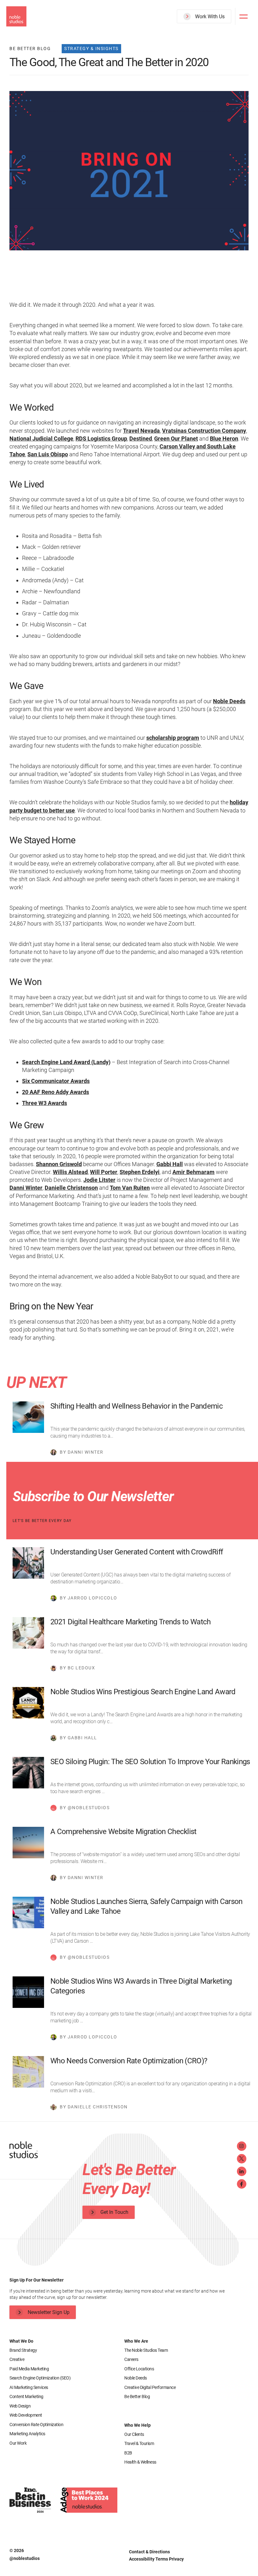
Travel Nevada (141, 431)
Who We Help (137, 2425)
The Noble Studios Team (146, 2350)
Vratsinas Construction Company (204, 431)
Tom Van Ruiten (130, 1188)
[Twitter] (242, 2159)
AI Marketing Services (29, 2387)
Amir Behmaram (193, 1172)
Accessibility (142, 2559)
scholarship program (173, 738)
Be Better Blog (137, 2396)
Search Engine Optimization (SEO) (40, 2378)
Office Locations (139, 2369)
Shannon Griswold (59, 1164)
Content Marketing (26, 2396)
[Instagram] (242, 2146)
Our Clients (134, 2434)
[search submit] (223, 40)
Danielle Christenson (71, 1188)
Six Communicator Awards (56, 1081)
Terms (162, 2559)
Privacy (176, 2559)
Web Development (26, 2415)
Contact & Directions (149, 2552)
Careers (131, 2359)
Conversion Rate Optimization (36, 2425)
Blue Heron (224, 439)
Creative (17, 2359)
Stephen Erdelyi (140, 1172)
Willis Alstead (70, 1172)
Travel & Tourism (139, 2443)
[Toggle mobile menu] (244, 16)
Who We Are (136, 2341)
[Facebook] (242, 2184)
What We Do (21, 2341)
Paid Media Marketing (29, 2369)
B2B (128, 2453)
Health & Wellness (140, 2462)
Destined (141, 439)
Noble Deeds (229, 701)
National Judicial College (41, 439)
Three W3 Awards (45, 1103)
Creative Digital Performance (150, 2387)
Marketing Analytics (27, 2434)
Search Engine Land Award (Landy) (66, 1062)
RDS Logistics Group (101, 439)
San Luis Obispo (48, 454)
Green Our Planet (176, 439)
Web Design (20, 2406)
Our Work (18, 2443)
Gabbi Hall (170, 1164)
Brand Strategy (23, 2350)
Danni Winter (26, 1188)
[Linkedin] (242, 2171)
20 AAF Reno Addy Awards (56, 1092)
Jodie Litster (99, 1180)
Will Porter (104, 1172)
